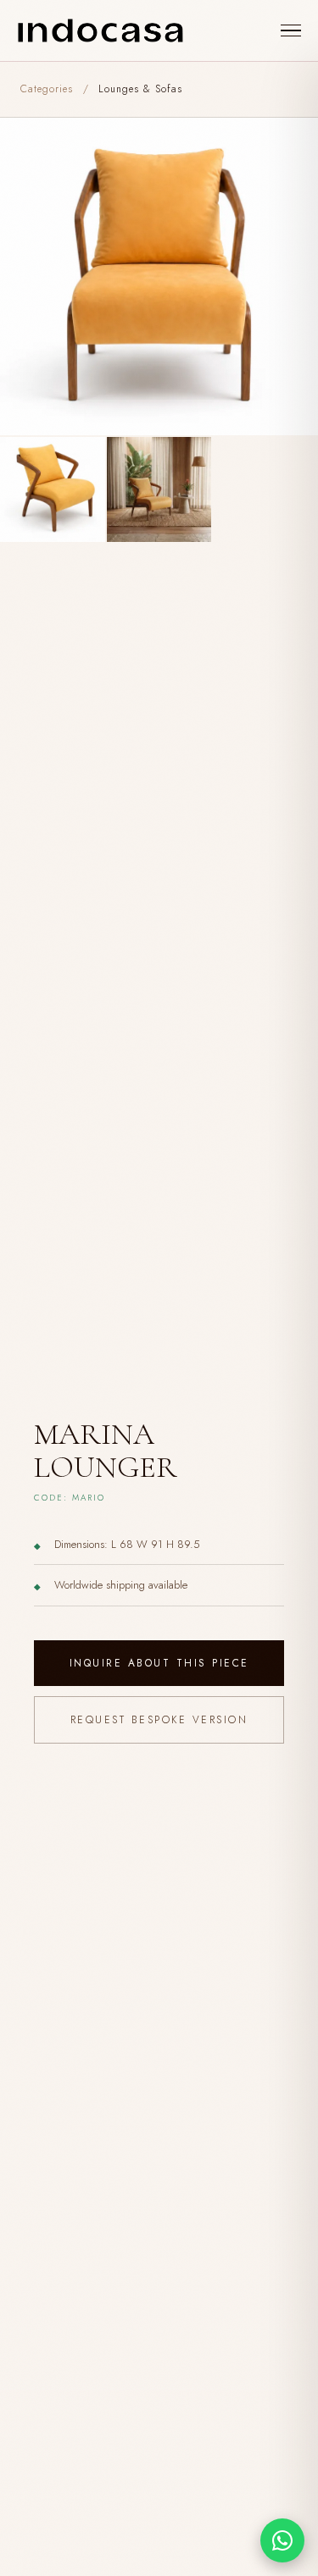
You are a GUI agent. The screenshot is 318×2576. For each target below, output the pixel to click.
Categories (47, 89)
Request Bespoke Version (159, 1720)
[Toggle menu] (291, 31)
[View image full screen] (159, 276)
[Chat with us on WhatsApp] (282, 2540)
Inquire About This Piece (159, 1663)
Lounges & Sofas (140, 89)
